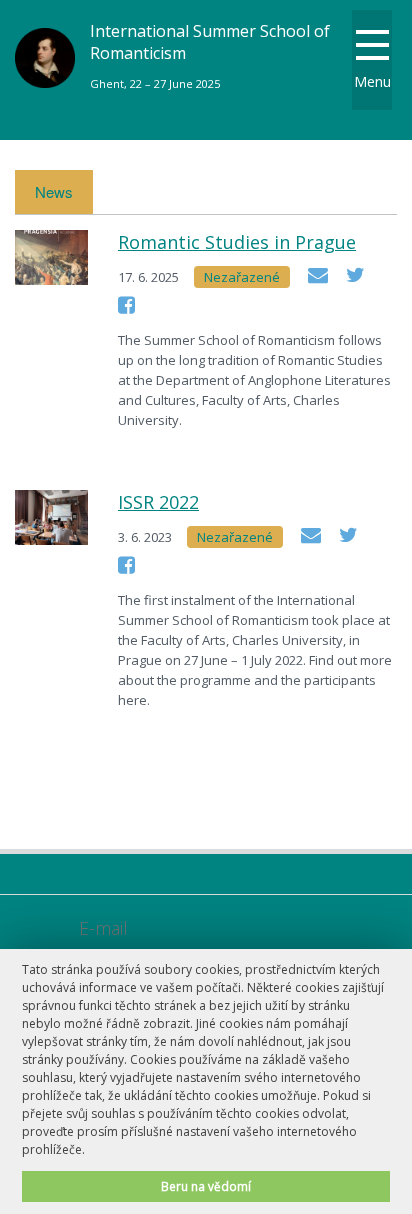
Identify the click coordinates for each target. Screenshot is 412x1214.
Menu (372, 81)
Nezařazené (242, 277)
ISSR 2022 (158, 502)
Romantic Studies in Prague (237, 242)
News (54, 191)
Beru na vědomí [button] (206, 1186)
